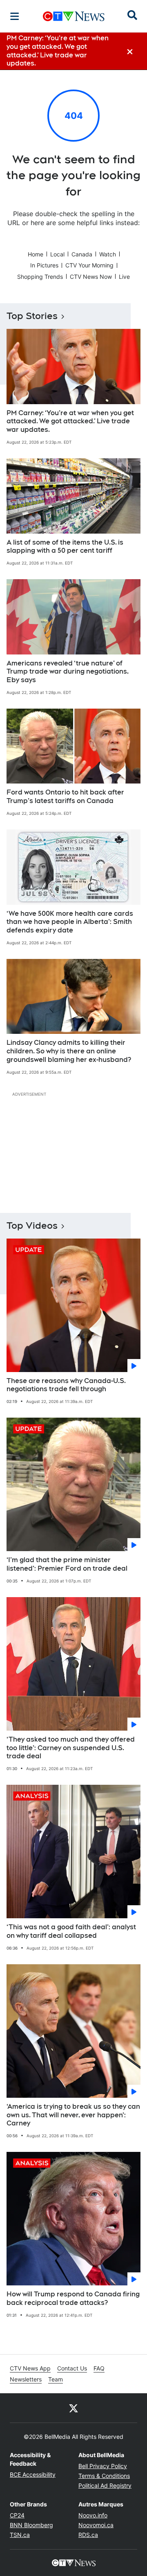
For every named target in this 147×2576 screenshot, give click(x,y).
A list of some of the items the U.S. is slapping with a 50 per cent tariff (65, 547)
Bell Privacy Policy (103, 2466)
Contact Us (72, 2368)
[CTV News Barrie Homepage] (74, 16)
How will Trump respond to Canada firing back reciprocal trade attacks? (73, 2298)
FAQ (99, 2368)
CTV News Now (91, 277)
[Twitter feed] (73, 2408)
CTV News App (30, 2368)
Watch (108, 254)
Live (124, 277)
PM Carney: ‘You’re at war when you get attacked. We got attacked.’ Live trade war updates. (70, 421)
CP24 (17, 2515)
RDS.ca (88, 2535)
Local (57, 254)
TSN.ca (20, 2535)
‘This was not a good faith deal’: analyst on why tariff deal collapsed (71, 1931)
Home (36, 254)
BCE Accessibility (33, 2474)
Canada (82, 254)
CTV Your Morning (89, 265)
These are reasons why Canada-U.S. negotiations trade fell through (66, 1385)
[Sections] (15, 16)
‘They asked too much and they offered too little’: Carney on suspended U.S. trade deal (71, 1748)
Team (56, 2379)
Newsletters (26, 2379)
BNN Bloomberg (31, 2525)
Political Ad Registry (105, 2485)
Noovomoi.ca (96, 2525)
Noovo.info (93, 2515)
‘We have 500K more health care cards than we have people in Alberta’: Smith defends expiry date (70, 922)
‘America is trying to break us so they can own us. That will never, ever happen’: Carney (73, 2115)
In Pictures (44, 265)
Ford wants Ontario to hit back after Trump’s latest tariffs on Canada (65, 797)
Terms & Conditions (104, 2476)
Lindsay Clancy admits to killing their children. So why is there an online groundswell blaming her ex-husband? (69, 1051)
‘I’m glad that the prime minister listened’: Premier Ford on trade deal (67, 1564)
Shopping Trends (40, 277)
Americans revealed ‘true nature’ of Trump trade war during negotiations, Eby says (68, 672)
